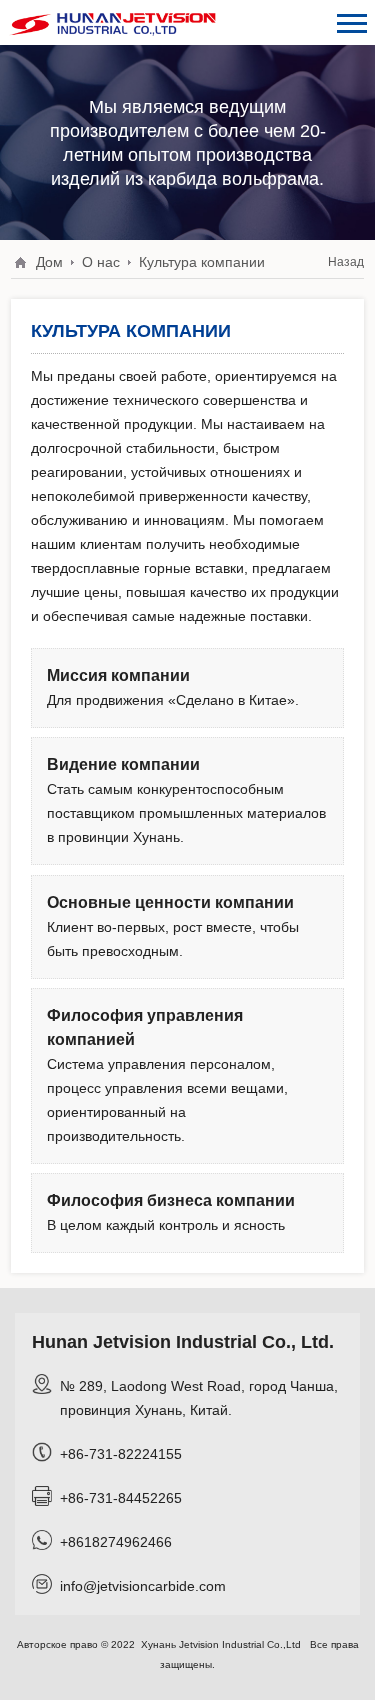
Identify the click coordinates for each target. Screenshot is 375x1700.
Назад (346, 262)
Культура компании (202, 262)
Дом (49, 262)
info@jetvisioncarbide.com (143, 1586)
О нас (101, 262)
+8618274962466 (116, 1542)
